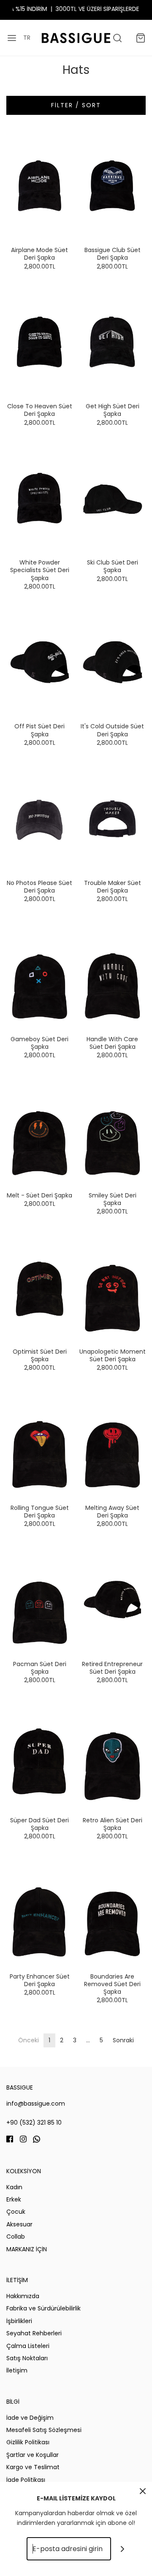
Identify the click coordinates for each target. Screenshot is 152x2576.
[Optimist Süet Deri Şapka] (40, 1287)
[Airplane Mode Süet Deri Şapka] (40, 186)
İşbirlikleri (19, 2321)
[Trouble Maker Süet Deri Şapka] (113, 818)
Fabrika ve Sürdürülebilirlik (43, 2308)
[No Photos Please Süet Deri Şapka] (40, 818)
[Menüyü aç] (12, 38)
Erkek (14, 2199)
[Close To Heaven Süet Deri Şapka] (40, 342)
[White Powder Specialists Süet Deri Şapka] (40, 498)
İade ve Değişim (30, 2418)
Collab (16, 2237)
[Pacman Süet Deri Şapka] (40, 1599)
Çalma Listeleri (28, 2346)
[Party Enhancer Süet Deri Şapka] (40, 1912)
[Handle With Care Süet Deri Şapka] (113, 974)
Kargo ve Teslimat (33, 2467)
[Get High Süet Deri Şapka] (113, 342)
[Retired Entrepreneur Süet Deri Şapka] (113, 1599)
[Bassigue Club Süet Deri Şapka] (113, 186)
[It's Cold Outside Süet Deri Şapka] (113, 662)
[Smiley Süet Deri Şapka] (113, 1131)
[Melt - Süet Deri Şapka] (40, 1131)
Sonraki (123, 2040)
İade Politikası (26, 2480)
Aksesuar (19, 2224)
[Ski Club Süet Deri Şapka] (113, 498)
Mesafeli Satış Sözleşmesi (44, 2430)
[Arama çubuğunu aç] (117, 38)
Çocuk (16, 2212)
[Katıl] (123, 2549)
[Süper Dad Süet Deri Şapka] (40, 1756)
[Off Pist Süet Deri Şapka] (40, 662)
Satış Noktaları (27, 2358)
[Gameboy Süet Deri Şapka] (40, 974)
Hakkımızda (23, 2296)
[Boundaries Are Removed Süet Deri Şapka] (113, 1912)
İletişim (17, 2370)
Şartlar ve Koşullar (33, 2455)
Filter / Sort (76, 105)
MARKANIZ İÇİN (27, 2249)
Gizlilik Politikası (28, 2442)
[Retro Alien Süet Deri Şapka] (113, 1756)
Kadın (14, 2187)
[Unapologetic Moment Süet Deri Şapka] (113, 1287)
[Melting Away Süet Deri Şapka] (113, 1443)
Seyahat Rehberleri (34, 2333)
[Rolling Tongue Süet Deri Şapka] (40, 1443)
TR (27, 38)
